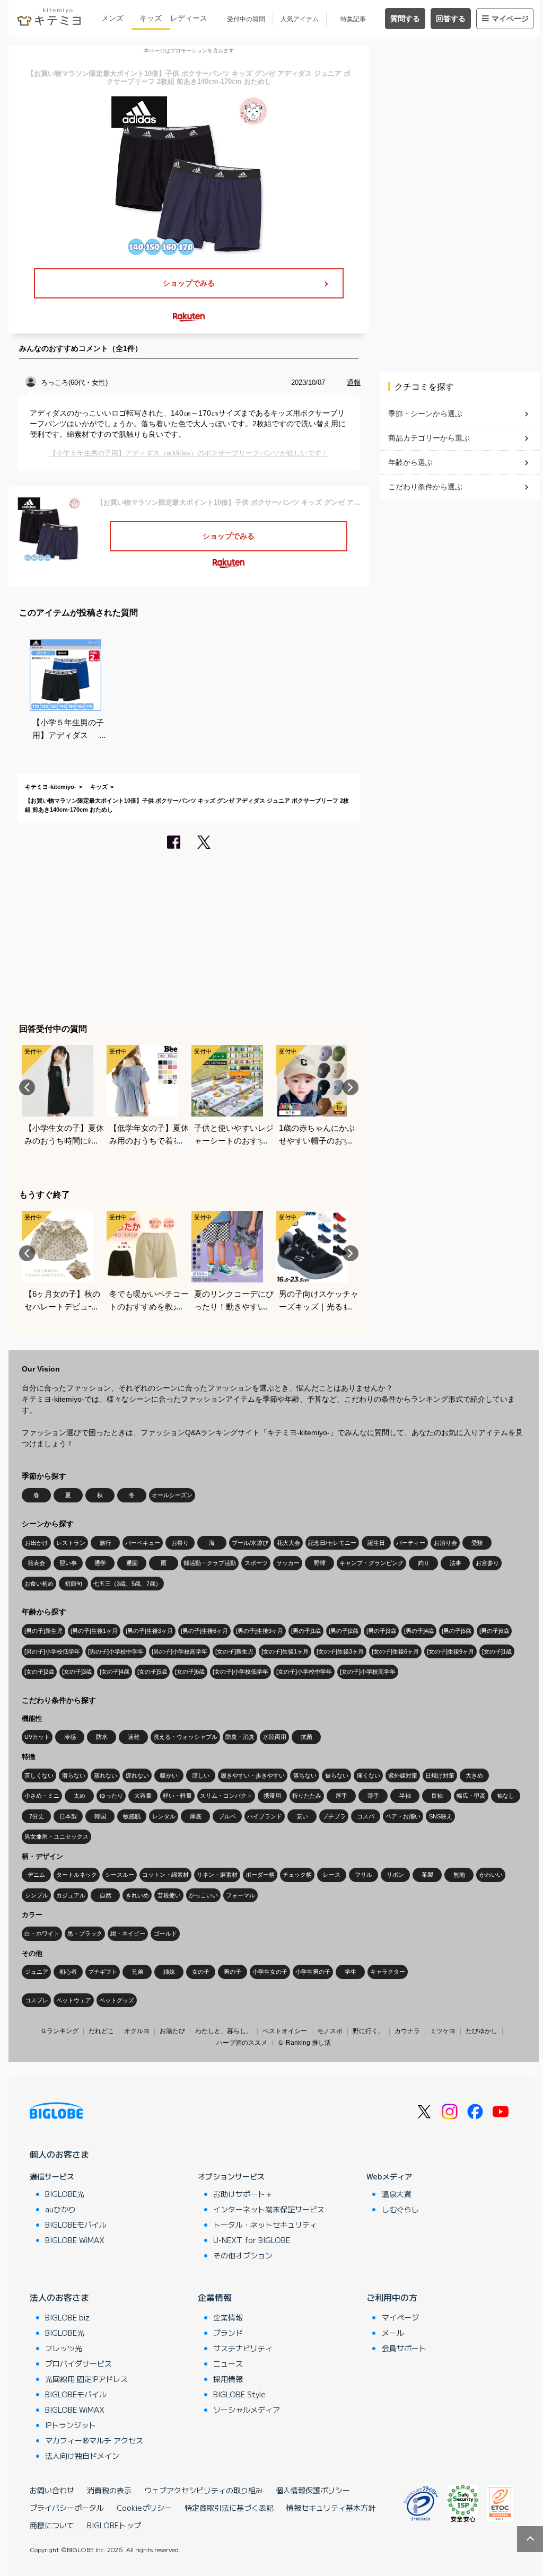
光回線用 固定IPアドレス (86, 2379)
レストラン (71, 1543)
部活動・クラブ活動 (210, 1563)
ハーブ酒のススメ (242, 2043)
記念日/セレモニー (332, 1543)
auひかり (60, 2209)
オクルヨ (137, 2031)
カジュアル (71, 1895)
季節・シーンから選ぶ (425, 414)
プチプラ (334, 1816)
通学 (100, 1563)
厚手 (341, 1796)
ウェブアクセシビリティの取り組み (204, 2490)
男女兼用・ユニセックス (56, 1836)
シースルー (120, 1875)
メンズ (112, 18)
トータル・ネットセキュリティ (265, 2225)
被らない (337, 1775)
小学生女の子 (270, 1972)
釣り (424, 1563)
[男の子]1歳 (306, 1631)
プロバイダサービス (78, 2363)
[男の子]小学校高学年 (179, 1651)
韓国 (100, 1816)
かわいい (491, 1875)
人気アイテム (300, 19)
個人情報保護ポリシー (313, 2490)
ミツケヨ (443, 2031)
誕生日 (376, 1543)
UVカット (37, 1737)
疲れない (137, 1775)
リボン (395, 1875)
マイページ (510, 19)
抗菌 (306, 1737)
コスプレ (37, 2000)
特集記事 (353, 19)
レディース (189, 18)
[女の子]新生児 (234, 1651)
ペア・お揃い (403, 1816)
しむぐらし (400, 2209)
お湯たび (172, 2031)
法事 (456, 1563)
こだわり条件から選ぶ (425, 487)
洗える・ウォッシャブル (185, 1737)
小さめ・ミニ (42, 1796)
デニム (36, 1875)
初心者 (68, 1972)
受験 (477, 1543)
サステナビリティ (243, 2348)
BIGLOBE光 (65, 2194)
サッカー (288, 1563)
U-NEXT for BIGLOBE (252, 2240)
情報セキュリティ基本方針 (331, 2508)
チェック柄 (297, 1875)
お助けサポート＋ (243, 2194)
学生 (351, 1972)
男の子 (233, 1972)
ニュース (228, 2363)
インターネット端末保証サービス (269, 2209)
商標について (52, 2525)
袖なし (506, 1796)
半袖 (405, 1796)
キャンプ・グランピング (371, 1563)
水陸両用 (275, 1737)
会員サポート (404, 2348)
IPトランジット (71, 2425)
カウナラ (407, 2031)
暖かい (169, 1775)
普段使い (169, 1895)
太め (80, 1796)
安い (302, 1816)
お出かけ (37, 1543)
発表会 (36, 1563)
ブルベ (227, 1816)
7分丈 (37, 1816)
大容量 (143, 1796)
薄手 (373, 1796)
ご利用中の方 (392, 2297)
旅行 (106, 1543)
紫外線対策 (403, 1775)
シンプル (37, 1895)
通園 (132, 1563)
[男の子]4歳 (419, 1631)
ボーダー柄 (260, 1875)
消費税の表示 (109, 2490)
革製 (427, 1875)
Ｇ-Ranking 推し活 (304, 2043)
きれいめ (137, 1895)
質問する (405, 19)
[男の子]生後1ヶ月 (94, 1631)
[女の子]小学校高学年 (368, 1672)
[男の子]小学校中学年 (116, 1651)
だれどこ (101, 2031)
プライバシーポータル (67, 2508)
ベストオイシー (285, 2031)
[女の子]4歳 (115, 1672)
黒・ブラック (85, 1933)
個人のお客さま (59, 2154)
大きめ (474, 1775)
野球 (320, 1563)
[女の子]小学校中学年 (304, 1672)
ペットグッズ (117, 2000)
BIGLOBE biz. (68, 2317)
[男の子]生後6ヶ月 (204, 1631)
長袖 (437, 1796)
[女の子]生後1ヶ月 (285, 1651)
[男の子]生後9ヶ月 (260, 1631)
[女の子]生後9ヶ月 (450, 1651)
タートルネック (77, 1875)
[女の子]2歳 (39, 1672)
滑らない (74, 1775)
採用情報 (228, 2379)
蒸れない (106, 1775)
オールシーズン (172, 1495)
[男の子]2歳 (344, 1631)
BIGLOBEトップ (114, 2525)
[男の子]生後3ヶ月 (149, 1631)
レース (332, 1875)
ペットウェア (74, 2000)
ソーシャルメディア (247, 2410)
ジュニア (37, 1972)
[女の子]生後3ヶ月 (340, 1651)
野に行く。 (369, 2031)
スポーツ (256, 1563)
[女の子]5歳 (152, 1672)
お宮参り (487, 1563)
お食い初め (39, 1584)
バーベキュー (143, 1543)
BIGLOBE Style (239, 2394)
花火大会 (288, 1543)
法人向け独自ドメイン (82, 2456)
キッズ (151, 18)
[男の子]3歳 (381, 1631)
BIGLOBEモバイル (76, 2225)
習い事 (68, 1563)
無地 (459, 1875)
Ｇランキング (59, 2031)
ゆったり (111, 1796)
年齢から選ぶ (410, 462)
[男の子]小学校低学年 (52, 1651)
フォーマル (240, 1895)
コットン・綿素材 (165, 1875)
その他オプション (243, 2255)
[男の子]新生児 (43, 1631)
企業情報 (215, 2297)
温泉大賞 (397, 2194)
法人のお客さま (59, 2297)
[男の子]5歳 (457, 1631)
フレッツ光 (64, 2348)
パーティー (411, 1543)
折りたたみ (307, 1796)
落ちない (305, 1775)
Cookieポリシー (144, 2508)
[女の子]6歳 (190, 1672)
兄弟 (137, 1972)
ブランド (228, 2333)
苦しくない (39, 1775)
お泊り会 (445, 1543)
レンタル (164, 1816)
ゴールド (165, 1933)
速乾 (134, 1737)
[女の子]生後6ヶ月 (395, 1651)
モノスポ (330, 2031)
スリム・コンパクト (226, 1796)
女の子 (201, 1972)
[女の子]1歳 (497, 1651)
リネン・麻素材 (217, 1875)
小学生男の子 (313, 1972)
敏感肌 (132, 1816)
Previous (27, 1087)
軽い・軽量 (177, 1796)
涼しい (201, 1775)
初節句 (73, 1584)
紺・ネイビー (128, 1933)
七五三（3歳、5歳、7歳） (127, 1584)
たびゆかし (481, 2031)
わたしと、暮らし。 (224, 2031)
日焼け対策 (440, 1775)
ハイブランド (265, 1816)
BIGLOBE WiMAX (75, 2240)
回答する (451, 19)
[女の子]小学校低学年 (240, 1672)
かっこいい (203, 1895)
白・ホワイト (42, 1933)
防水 (102, 1737)
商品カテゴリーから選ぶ (429, 438)
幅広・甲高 (471, 1796)
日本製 (68, 1816)
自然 (106, 1895)
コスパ (366, 1816)
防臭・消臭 (240, 1737)
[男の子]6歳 (494, 1631)
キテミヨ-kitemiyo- (51, 787)
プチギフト (103, 1972)
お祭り (180, 1543)
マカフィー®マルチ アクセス (94, 2440)
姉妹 (169, 1972)
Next (351, 1087)
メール (393, 2333)
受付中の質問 (246, 19)
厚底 (196, 1816)
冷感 (70, 1737)
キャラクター (388, 1972)
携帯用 (272, 1796)
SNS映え (441, 1816)
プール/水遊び (250, 1543)
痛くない (369, 1775)
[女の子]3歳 (77, 1672)
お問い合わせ (52, 2490)
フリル (364, 1875)
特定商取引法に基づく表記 (229, 2508)
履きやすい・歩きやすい (253, 1775)
